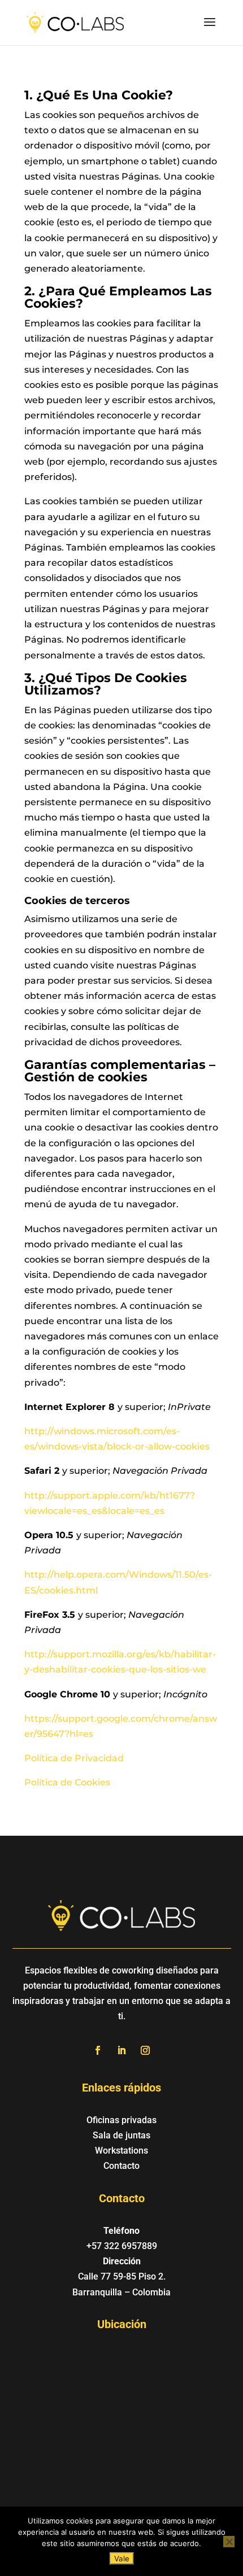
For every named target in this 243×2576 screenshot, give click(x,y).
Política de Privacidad (74, 1758)
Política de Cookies (67, 1782)
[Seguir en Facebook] (98, 2050)
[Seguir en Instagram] (145, 2050)
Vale (122, 2558)
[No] (229, 2542)
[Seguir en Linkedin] (121, 2050)
